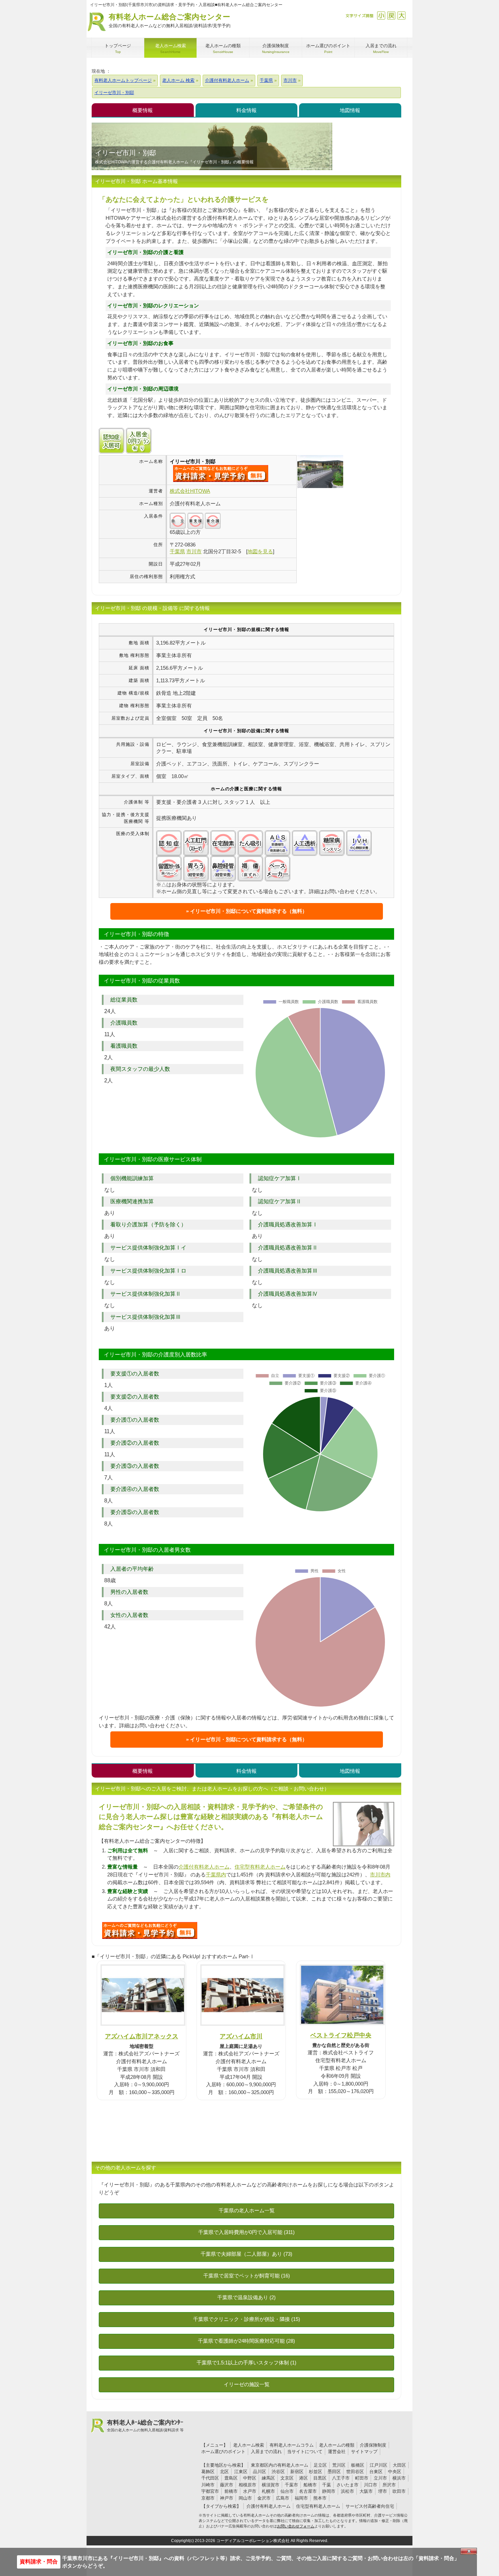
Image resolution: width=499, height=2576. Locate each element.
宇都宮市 (210, 2491)
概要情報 (143, 110)
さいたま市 (347, 2485)
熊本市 (320, 2498)
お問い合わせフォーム (296, 2526)
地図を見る (260, 551)
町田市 (362, 2478)
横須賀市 (271, 2485)
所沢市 (389, 2485)
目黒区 (320, 2478)
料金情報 (246, 110)
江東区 (241, 2472)
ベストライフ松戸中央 (341, 2035)
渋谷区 (278, 2472)
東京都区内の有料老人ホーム (280, 2465)
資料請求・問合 (39, 2562)
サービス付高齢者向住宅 (370, 2506)
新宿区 (297, 2472)
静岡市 (329, 2491)
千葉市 (291, 2485)
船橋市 (310, 2485)
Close (469, 2551)
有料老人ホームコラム (292, 2445)
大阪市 (366, 2491)
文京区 (287, 2478)
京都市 (208, 2498)
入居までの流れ (266, 2452)
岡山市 (245, 2498)
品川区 (260, 2472)
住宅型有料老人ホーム (260, 1867)
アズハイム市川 (241, 2036)
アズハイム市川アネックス (142, 2036)
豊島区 (231, 2478)
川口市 (371, 2485)
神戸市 (227, 2498)
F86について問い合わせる (150, 1930)
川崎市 (208, 2485)
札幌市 (268, 2491)
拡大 (401, 15)
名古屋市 (308, 2491)
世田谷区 (355, 2472)
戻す (391, 15)
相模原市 (247, 2485)
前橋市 (231, 2491)
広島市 (283, 2498)
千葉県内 (216, 1875)
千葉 (327, 2485)
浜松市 (347, 2491)
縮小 (381, 15)
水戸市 (250, 2491)
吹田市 (399, 2491)
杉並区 (316, 2472)
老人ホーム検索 (249, 2445)
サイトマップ (364, 2452)
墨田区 (334, 2472)
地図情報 (350, 110)
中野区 (250, 2478)
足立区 (320, 2465)
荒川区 (339, 2465)
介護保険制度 (373, 2445)
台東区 (376, 2472)
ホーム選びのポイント (223, 2452)
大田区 (399, 2465)
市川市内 (380, 1875)
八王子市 (341, 2478)
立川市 (380, 2478)
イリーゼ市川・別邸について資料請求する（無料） (249, 911)
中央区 (395, 2472)
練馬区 (268, 2478)
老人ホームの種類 (337, 2445)
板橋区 (358, 2465)
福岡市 (301, 2498)
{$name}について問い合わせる (221, 473)
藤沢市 (227, 2485)
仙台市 (287, 2491)
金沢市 (264, 2498)
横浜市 (399, 2478)
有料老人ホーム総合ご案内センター (170, 20)
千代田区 (210, 2478)
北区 (224, 2472)
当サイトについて (305, 2452)
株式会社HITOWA (190, 491)
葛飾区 (208, 2472)
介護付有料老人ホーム (204, 1867)
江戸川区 (378, 2465)
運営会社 (337, 2452)
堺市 (383, 2491)
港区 (303, 2478)
